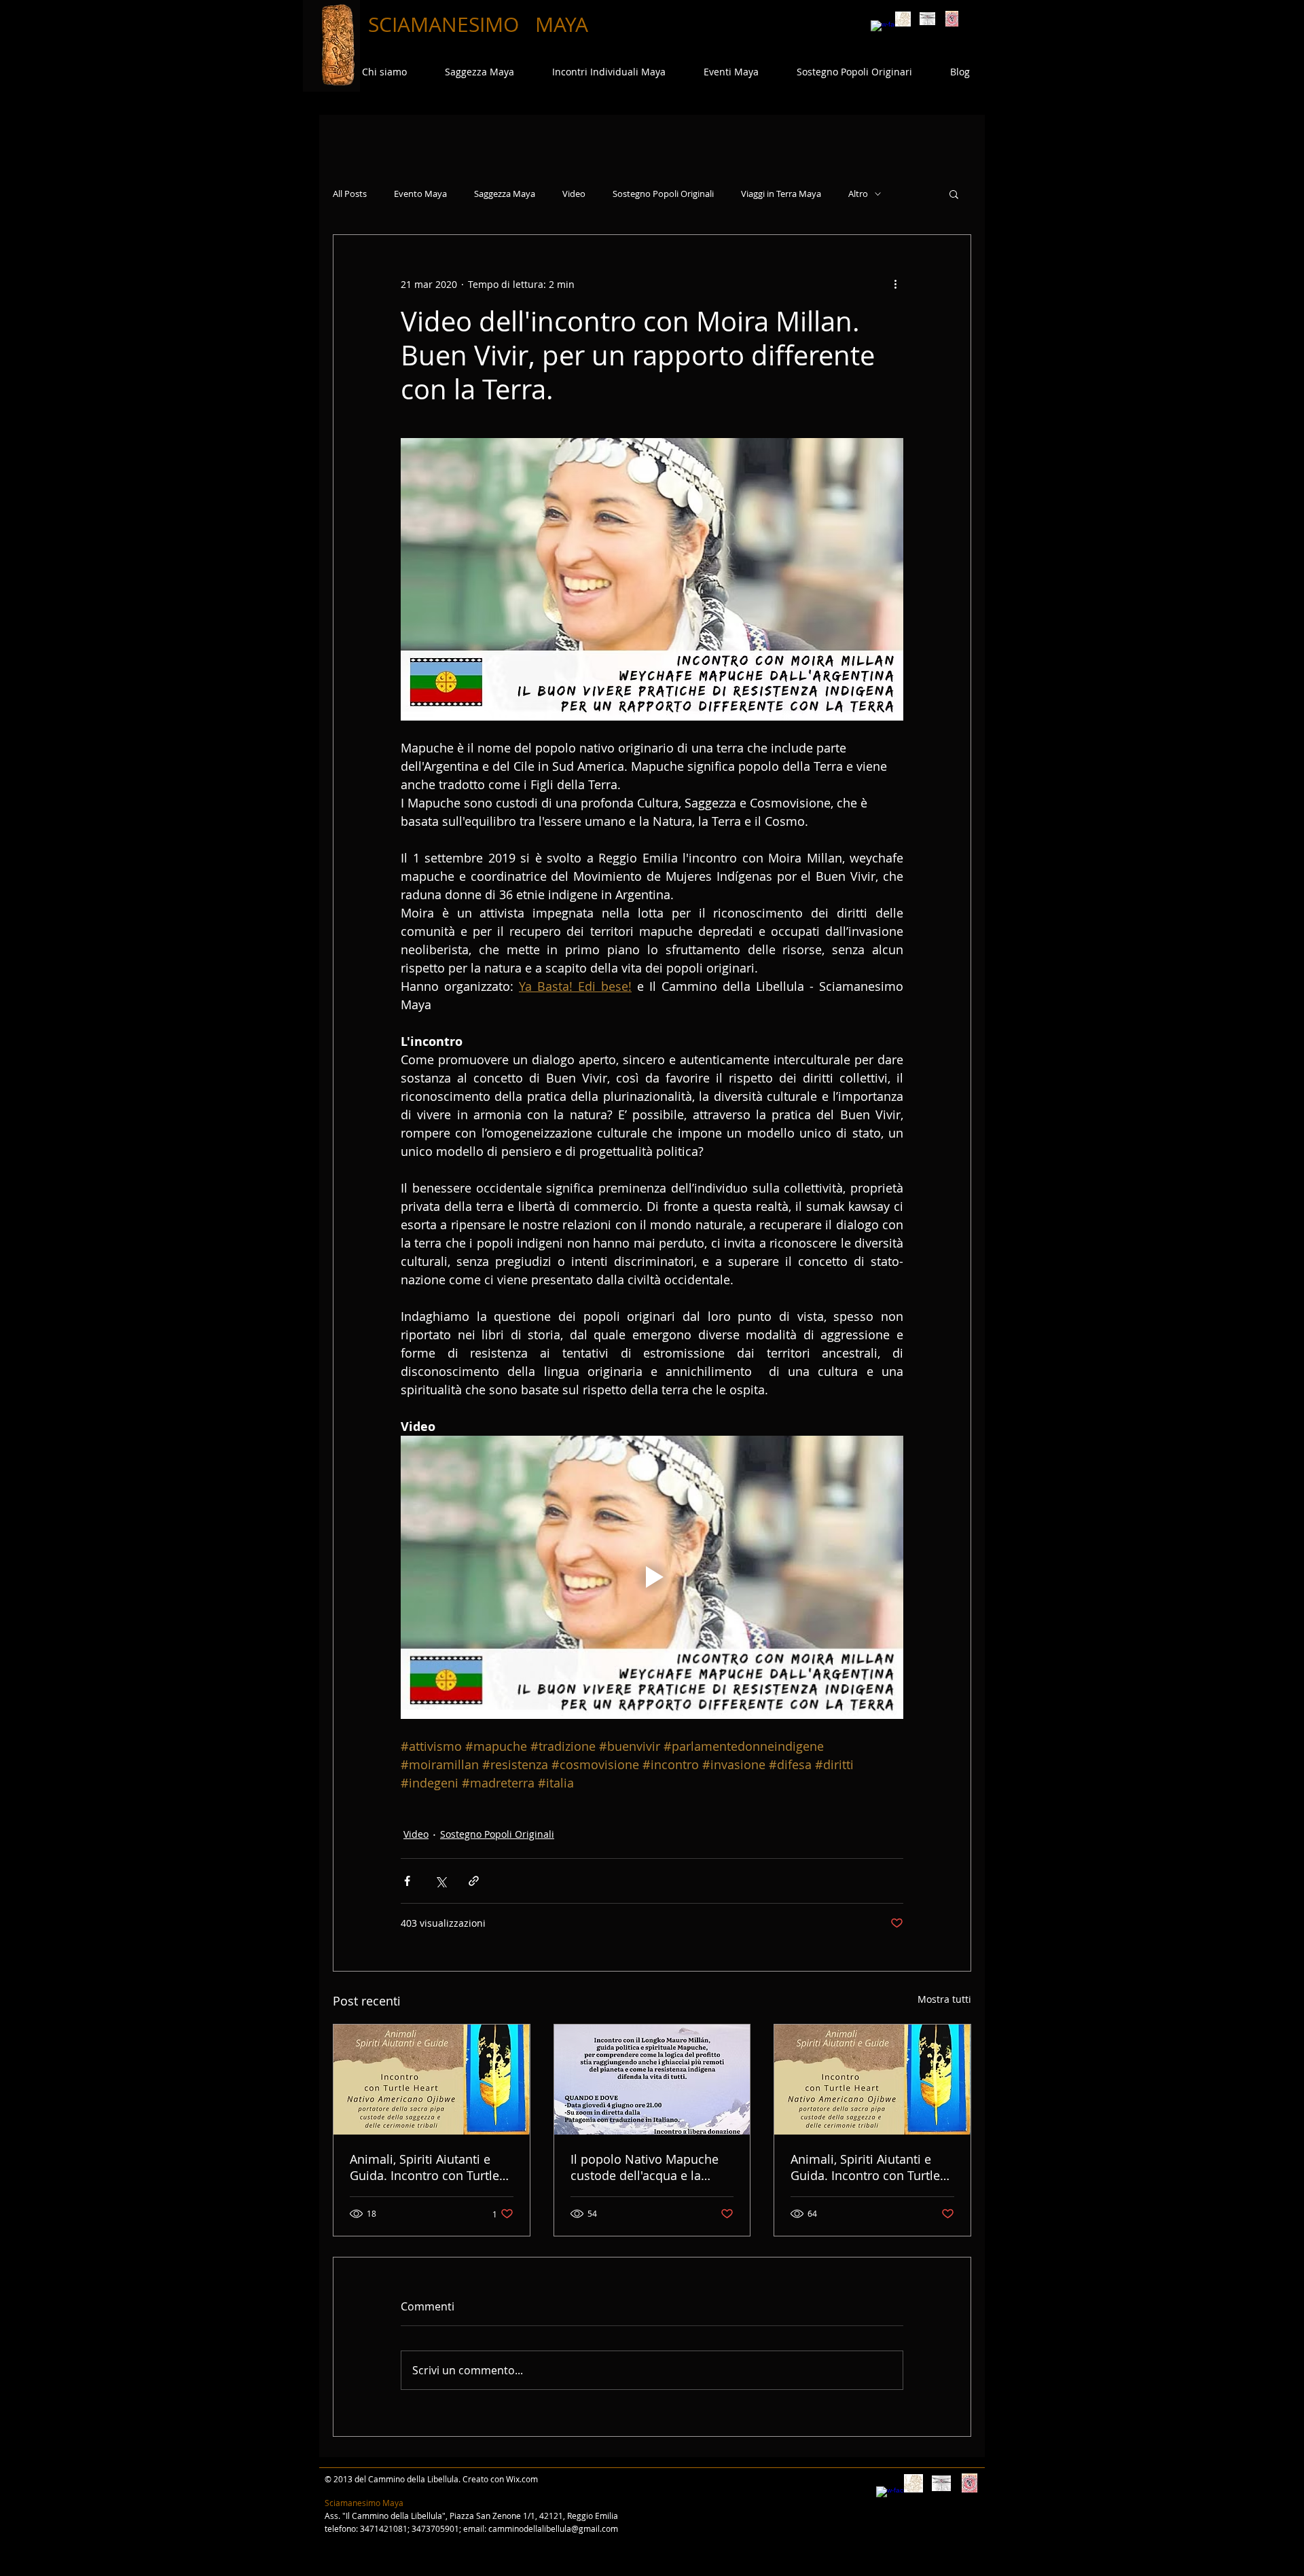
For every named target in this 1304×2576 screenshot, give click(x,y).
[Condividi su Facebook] (407, 1881)
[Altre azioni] (895, 284)
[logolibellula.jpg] (927, 19)
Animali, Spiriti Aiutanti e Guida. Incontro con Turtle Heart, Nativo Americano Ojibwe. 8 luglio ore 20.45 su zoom (431, 2167)
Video (574, 194)
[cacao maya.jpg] (903, 19)
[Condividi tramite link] (474, 1881)
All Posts (350, 194)
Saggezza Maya (505, 194)
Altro (858, 194)
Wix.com (522, 2479)
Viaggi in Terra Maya (781, 194)
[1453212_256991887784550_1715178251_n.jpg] (952, 19)
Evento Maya (420, 194)
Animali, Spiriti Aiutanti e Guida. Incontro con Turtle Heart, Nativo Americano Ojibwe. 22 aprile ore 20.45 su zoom (867, 2167)
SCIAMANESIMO (446, 24)
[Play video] (652, 1577)
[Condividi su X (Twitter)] (440, 1881)
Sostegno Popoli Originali (663, 194)
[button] (954, 194)
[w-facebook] (879, 28)
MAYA (562, 24)
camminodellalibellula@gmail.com (553, 2528)
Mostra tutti (944, 1999)
